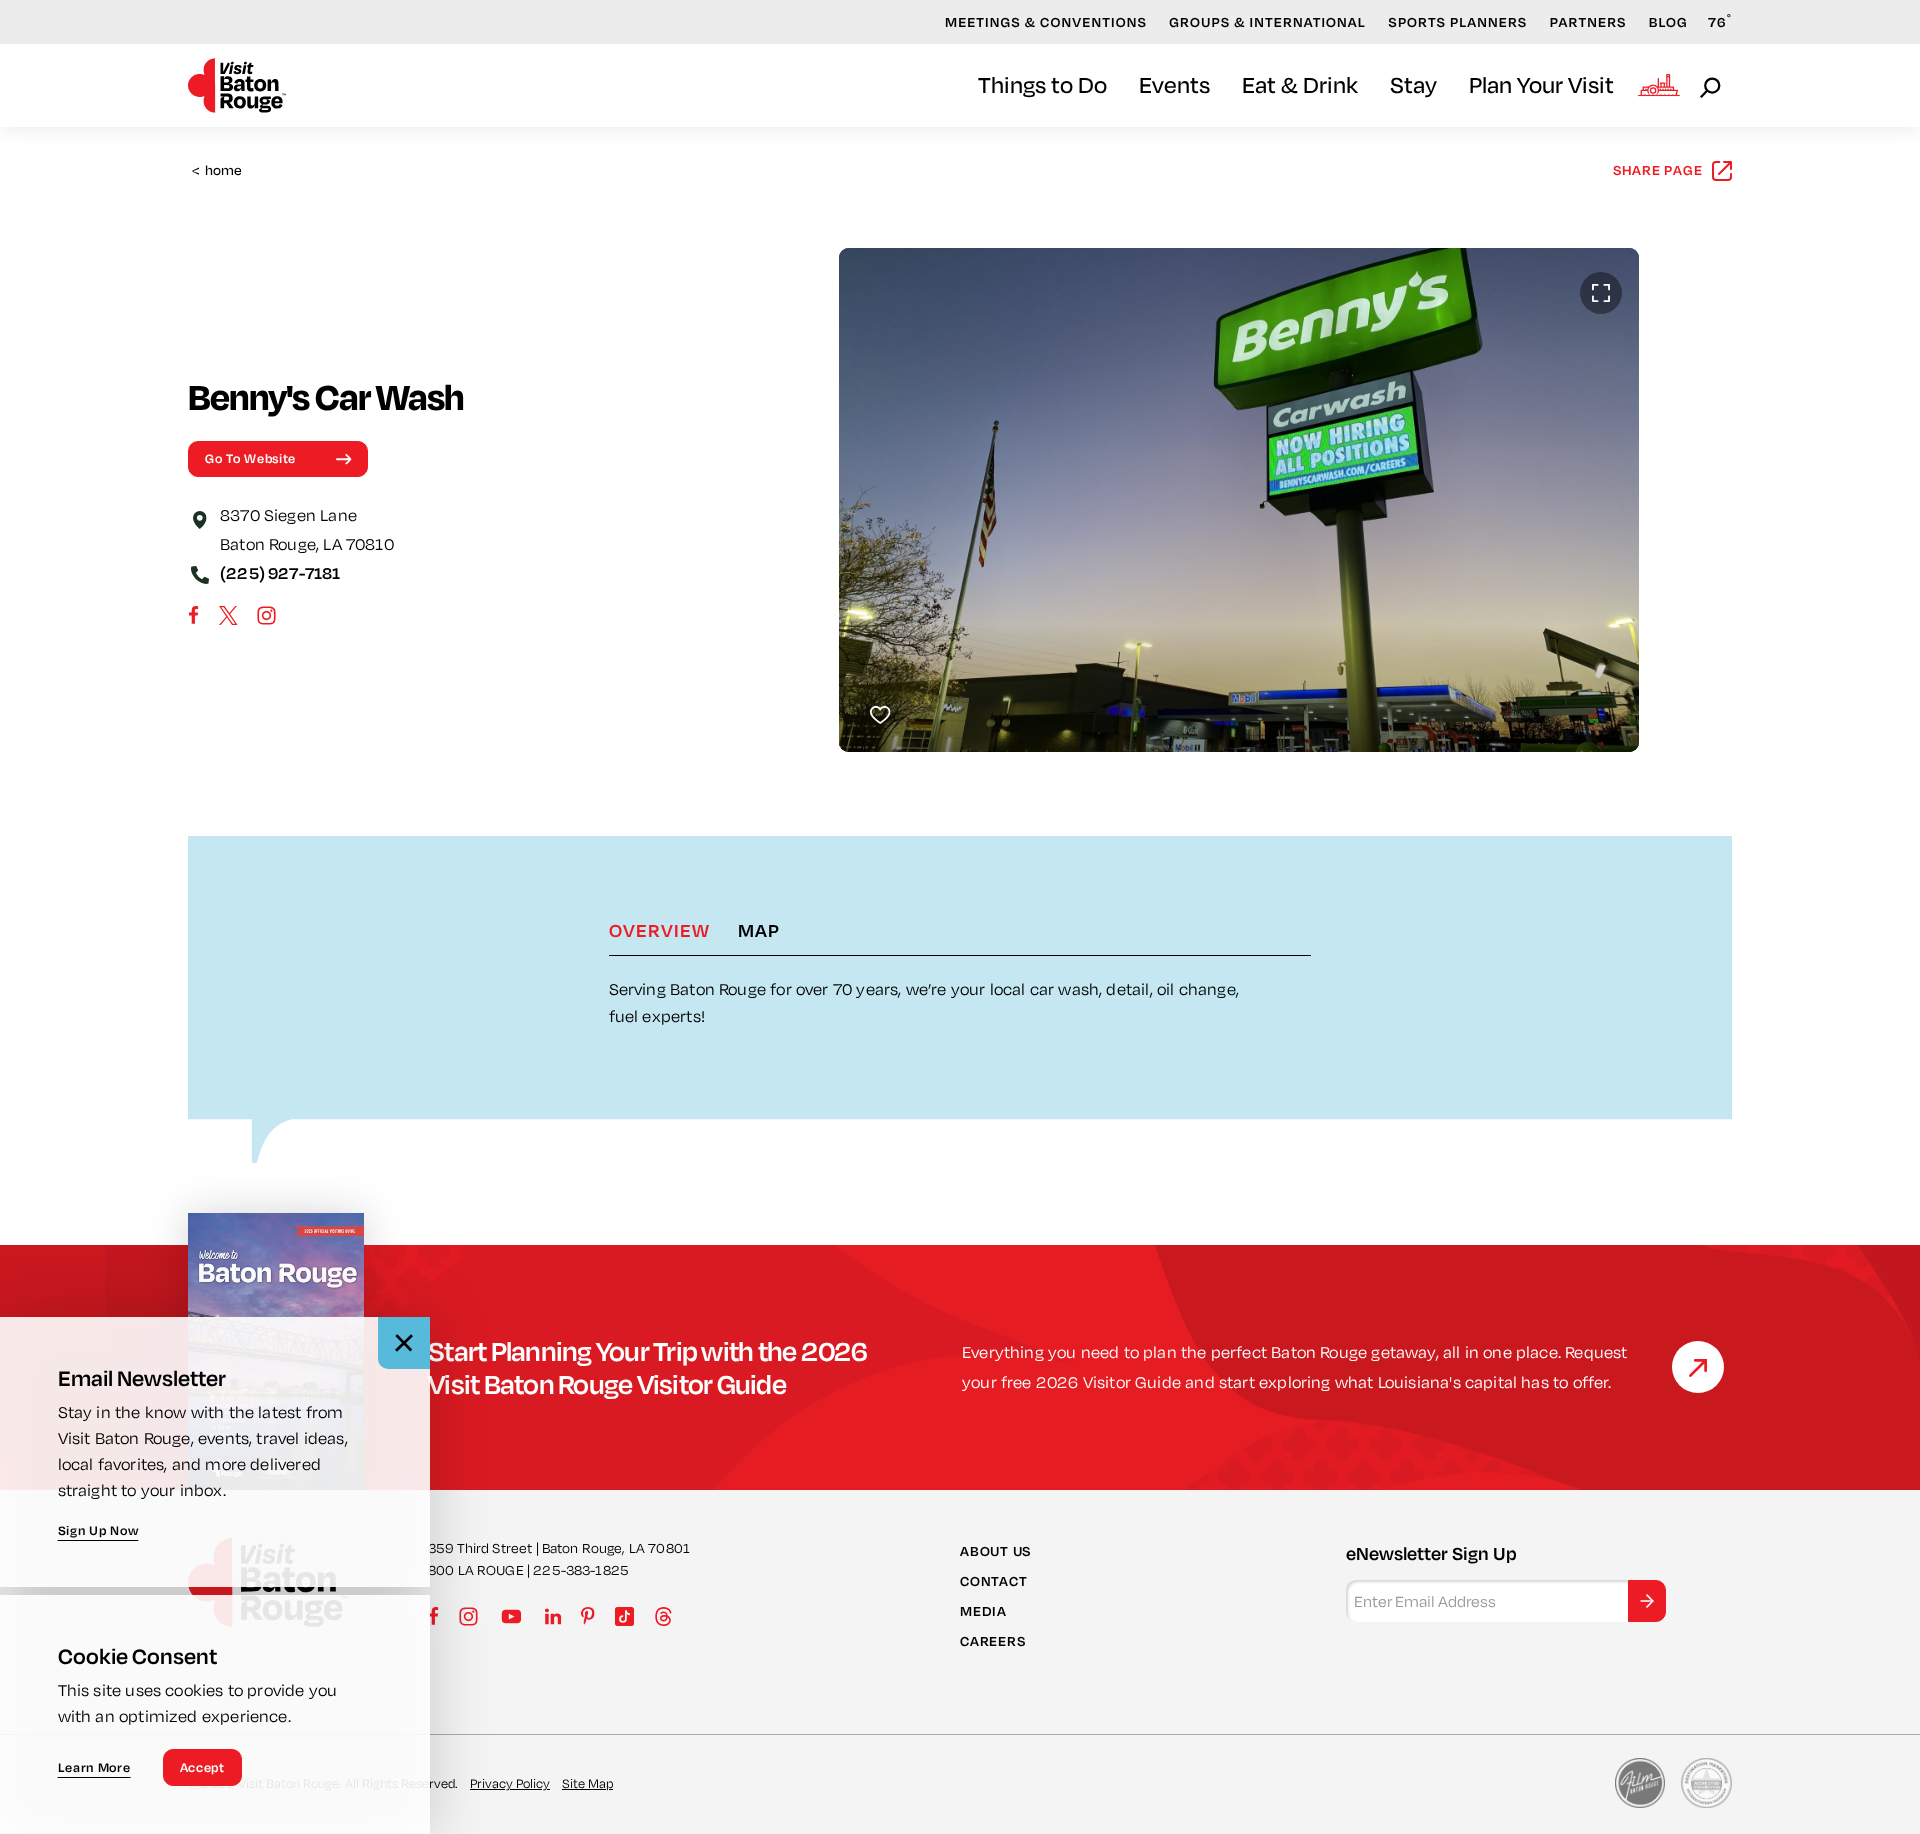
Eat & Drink (1300, 84)
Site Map (587, 1783)
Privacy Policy (510, 1783)
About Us (995, 1551)
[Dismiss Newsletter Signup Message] (404, 1343)
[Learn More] (1698, 1367)
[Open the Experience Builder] (1659, 85)
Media (983, 1611)
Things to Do (1042, 84)
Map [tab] (759, 930)
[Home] (237, 85)
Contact (993, 1581)
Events (1174, 84)
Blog (1668, 22)
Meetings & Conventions (1046, 22)
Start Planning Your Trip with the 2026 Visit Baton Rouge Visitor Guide (648, 1367)
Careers (992, 1641)
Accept (202, 1767)
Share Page (1658, 170)
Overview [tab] (659, 930)
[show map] (200, 518)
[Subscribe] (1647, 1601)
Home (217, 170)
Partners (1588, 22)
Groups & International (1267, 22)
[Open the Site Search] (1712, 86)
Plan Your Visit (1541, 84)
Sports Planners (1457, 22)
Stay (1413, 84)
